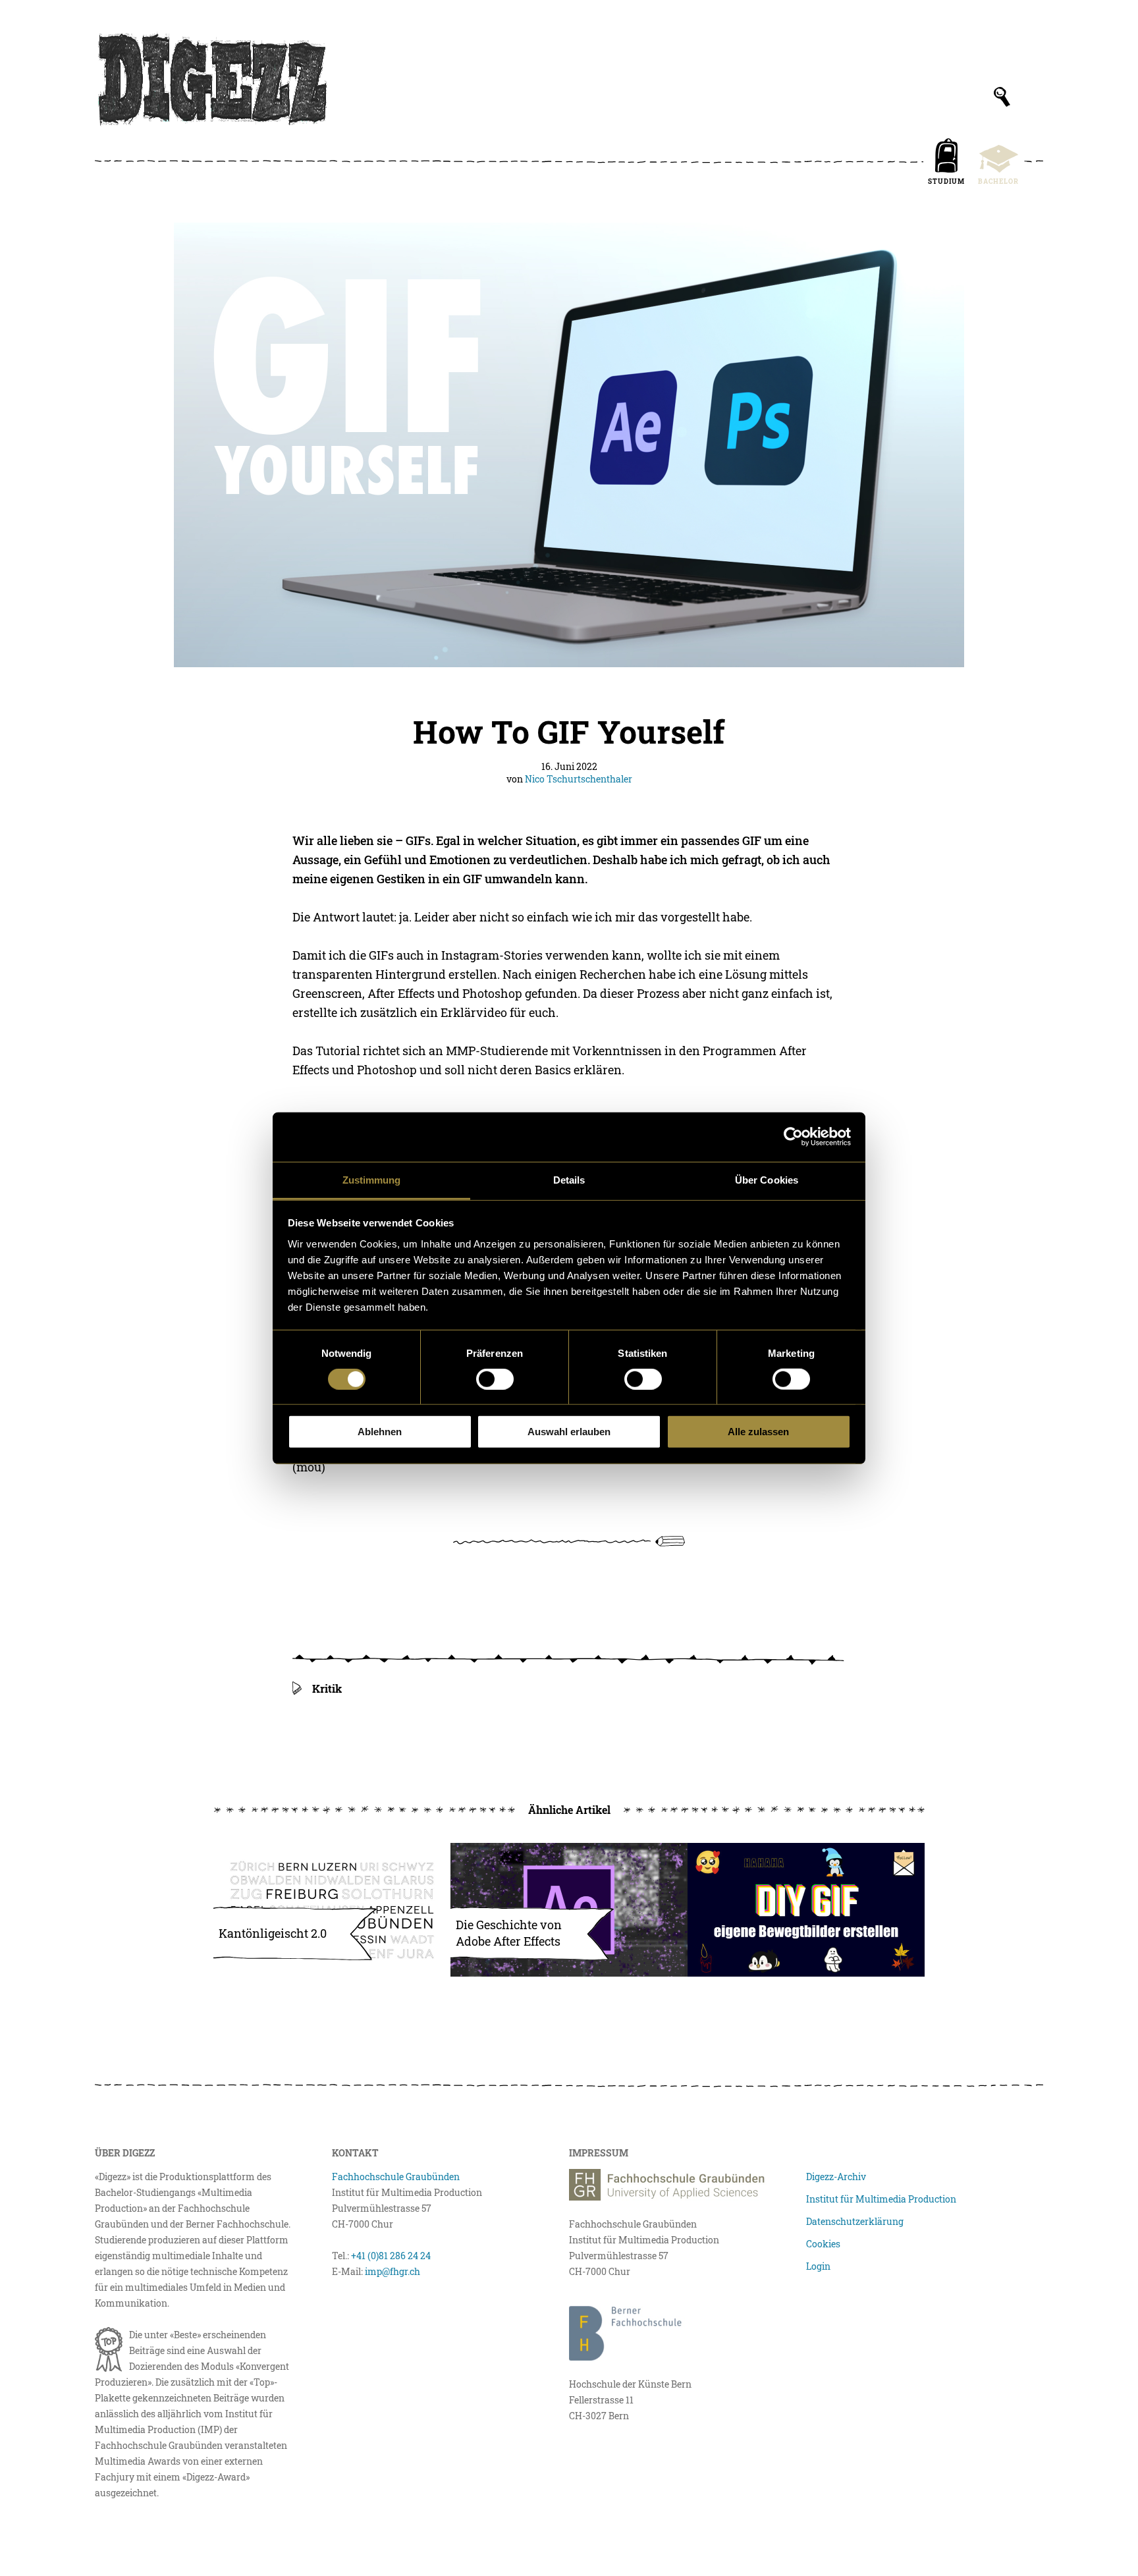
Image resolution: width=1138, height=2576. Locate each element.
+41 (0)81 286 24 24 (391, 2256)
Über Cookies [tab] (767, 1179)
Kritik (327, 1688)
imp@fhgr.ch (393, 2271)
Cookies (823, 2244)
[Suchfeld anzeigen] (1002, 97)
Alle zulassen (758, 1432)
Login (818, 2266)
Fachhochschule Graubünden (396, 2177)
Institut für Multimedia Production (881, 2199)
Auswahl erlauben (569, 1432)
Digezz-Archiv (836, 2177)
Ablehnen (380, 1432)
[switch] (495, 1379)
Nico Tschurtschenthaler (579, 779)
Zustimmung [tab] (372, 1179)
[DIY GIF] (806, 1910)
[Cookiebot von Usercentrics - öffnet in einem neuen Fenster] (793, 1137)
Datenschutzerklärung (855, 2221)
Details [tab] (569, 1179)
